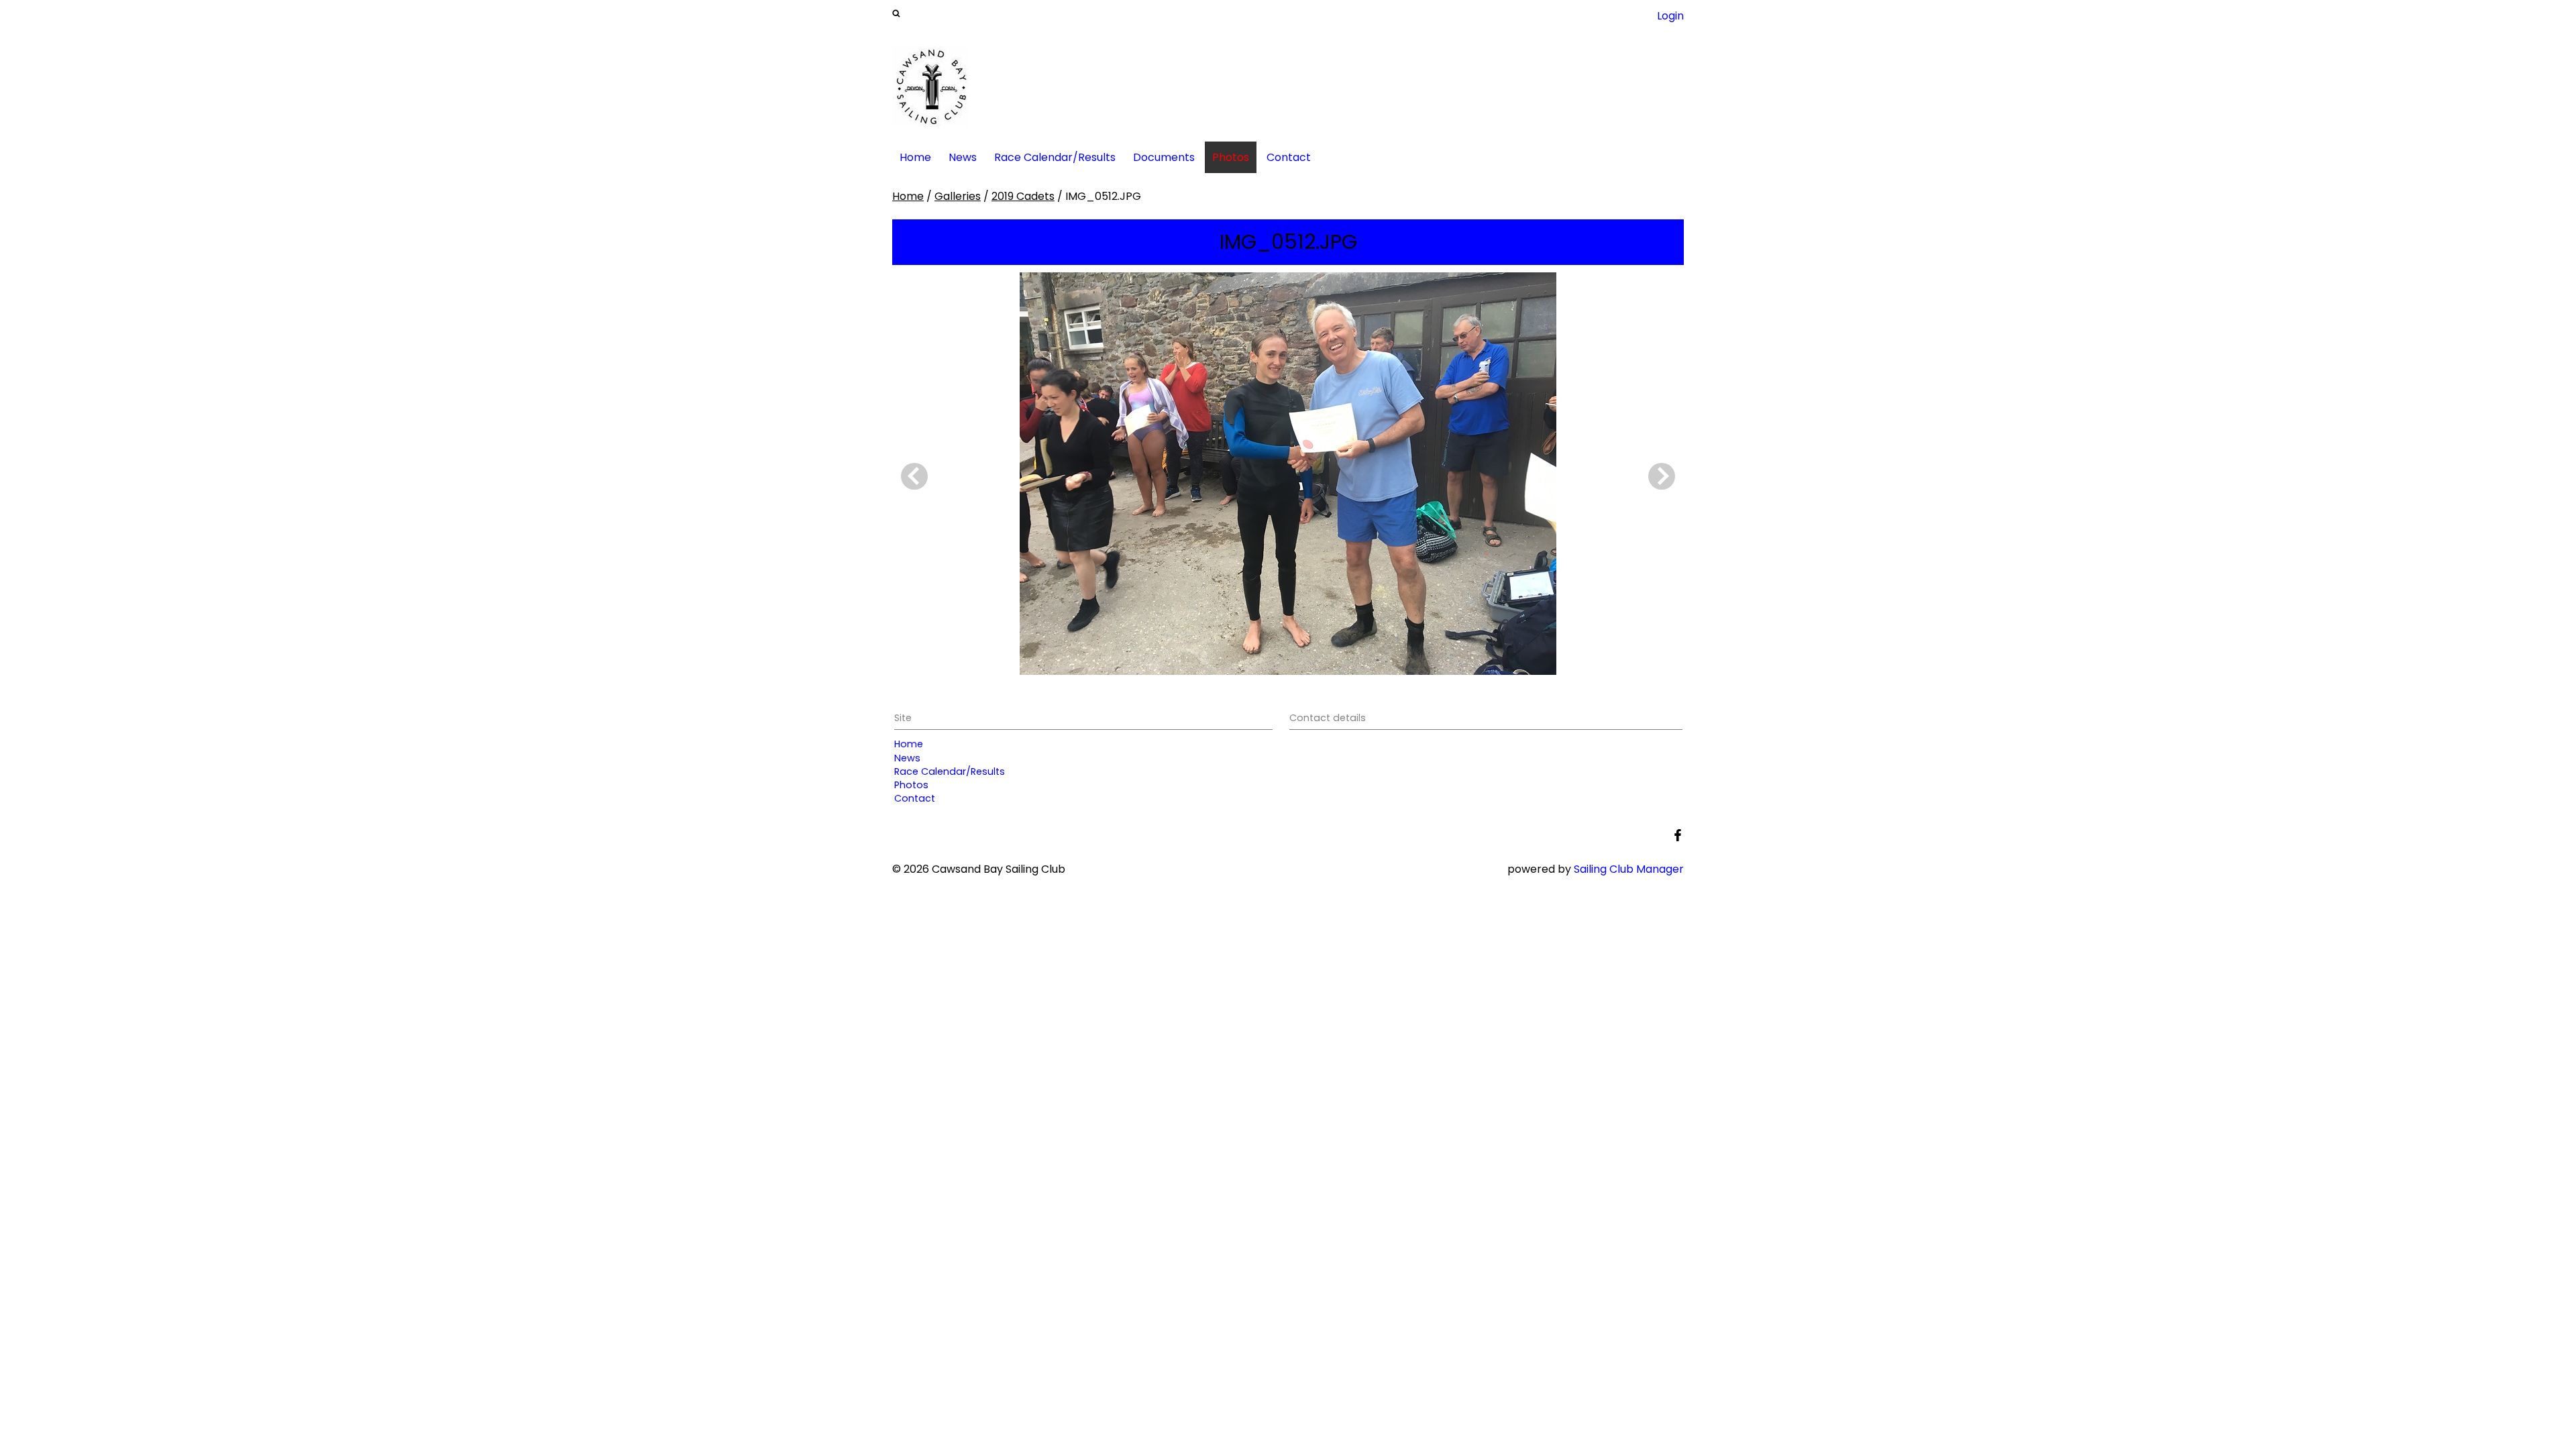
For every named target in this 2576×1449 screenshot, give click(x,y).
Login (1670, 16)
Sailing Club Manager (1629, 869)
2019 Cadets (1023, 196)
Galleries (958, 196)
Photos (1231, 157)
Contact (1289, 157)
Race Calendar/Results (1055, 157)
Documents (1164, 157)
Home (915, 157)
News (963, 157)
